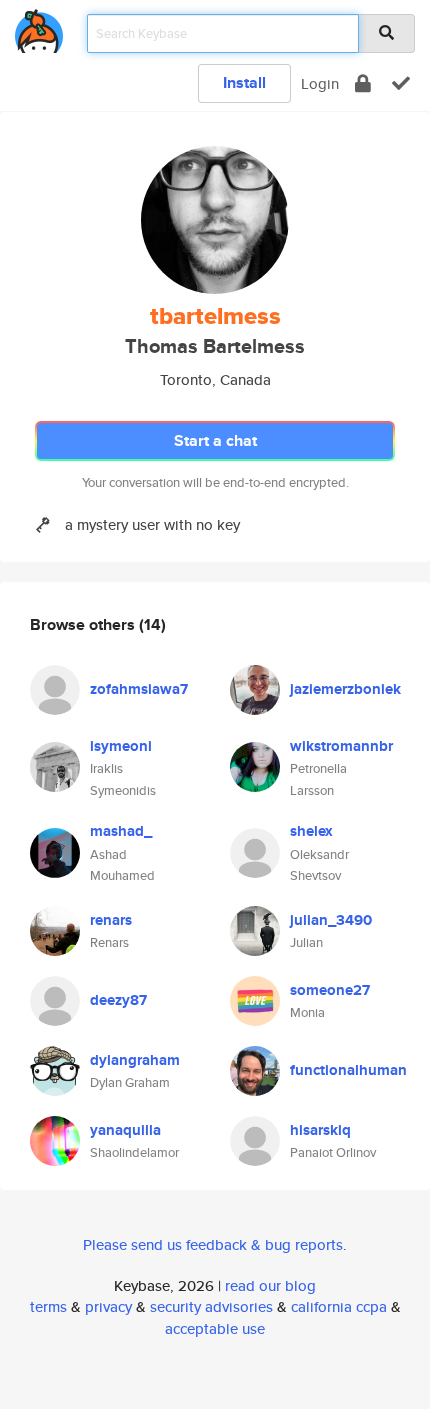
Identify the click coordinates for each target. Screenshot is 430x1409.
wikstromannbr (341, 746)
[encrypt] (363, 83)
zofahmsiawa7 (139, 689)
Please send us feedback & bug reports (213, 1244)
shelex (311, 831)
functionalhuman (348, 1070)
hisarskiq (320, 1130)
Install (244, 82)
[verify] (401, 83)
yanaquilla (125, 1130)
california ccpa (339, 1306)
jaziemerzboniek (345, 689)
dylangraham (135, 1060)
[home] (39, 27)
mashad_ (121, 831)
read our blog (270, 1285)
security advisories (211, 1306)
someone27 (330, 990)
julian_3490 (331, 920)
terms (48, 1306)
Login (320, 83)
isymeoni (121, 746)
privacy (108, 1306)
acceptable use (215, 1328)
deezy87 (118, 1000)
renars (111, 920)
